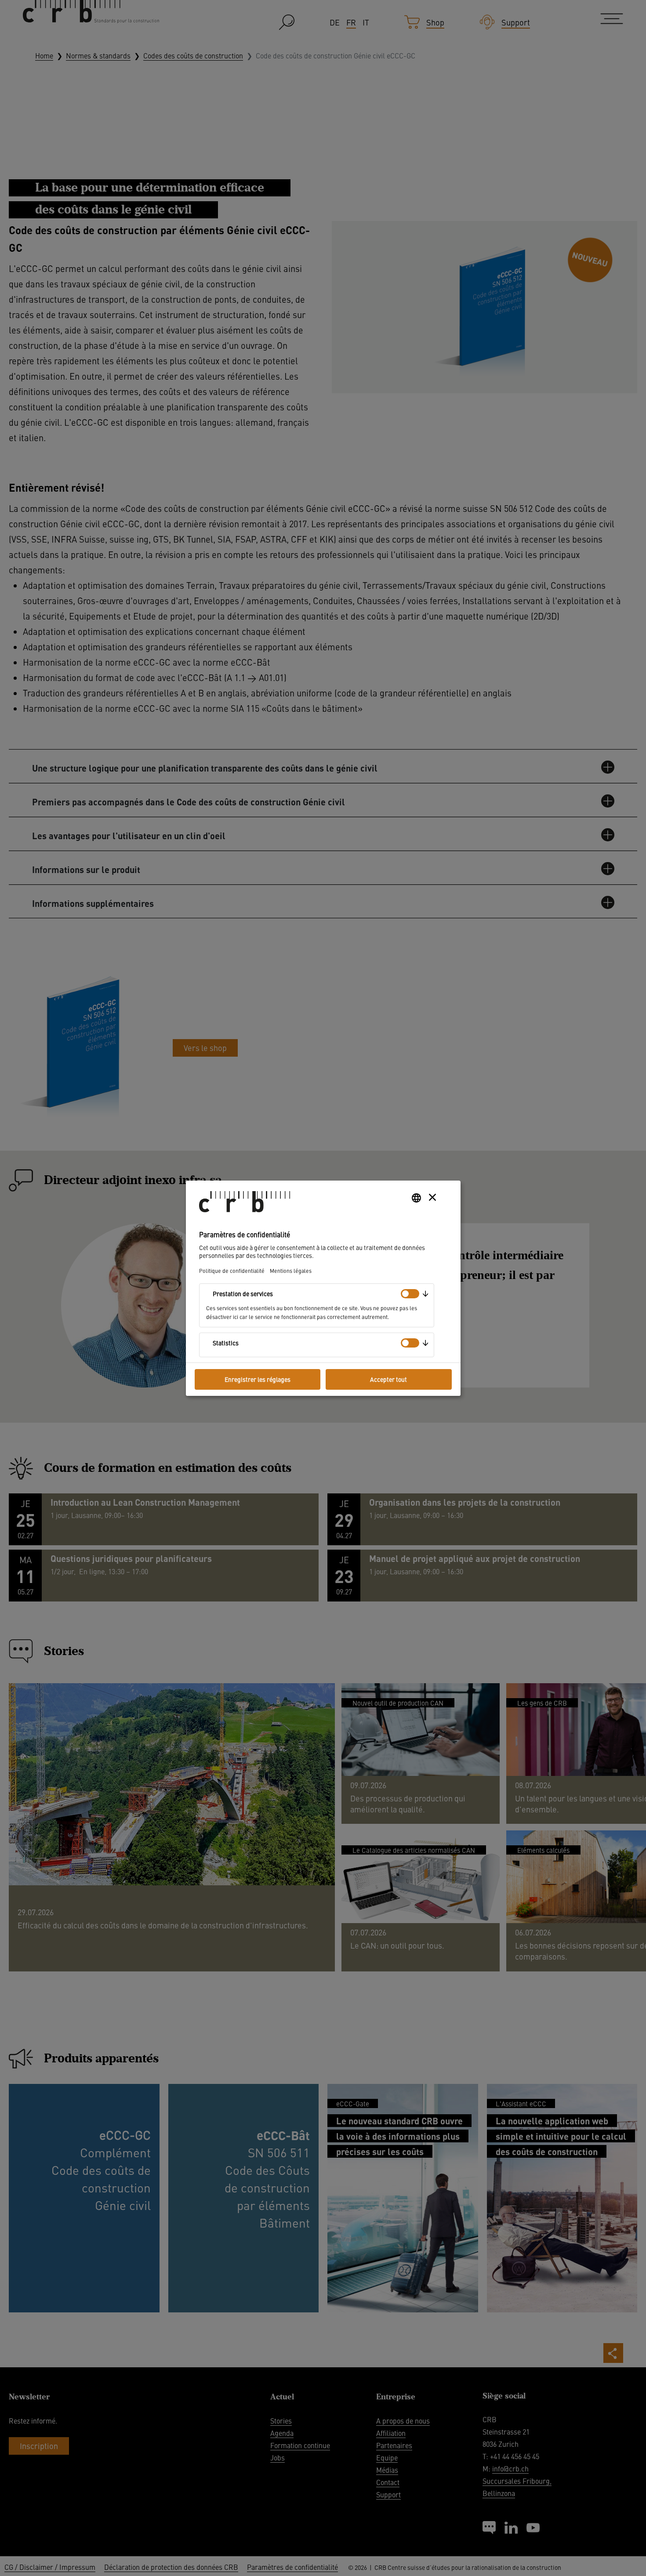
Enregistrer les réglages (258, 1379)
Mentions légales (291, 1270)
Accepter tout (388, 1379)
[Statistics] (410, 1343)
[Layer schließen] (432, 1197)
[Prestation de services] (410, 1294)
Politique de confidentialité (232, 1270)
